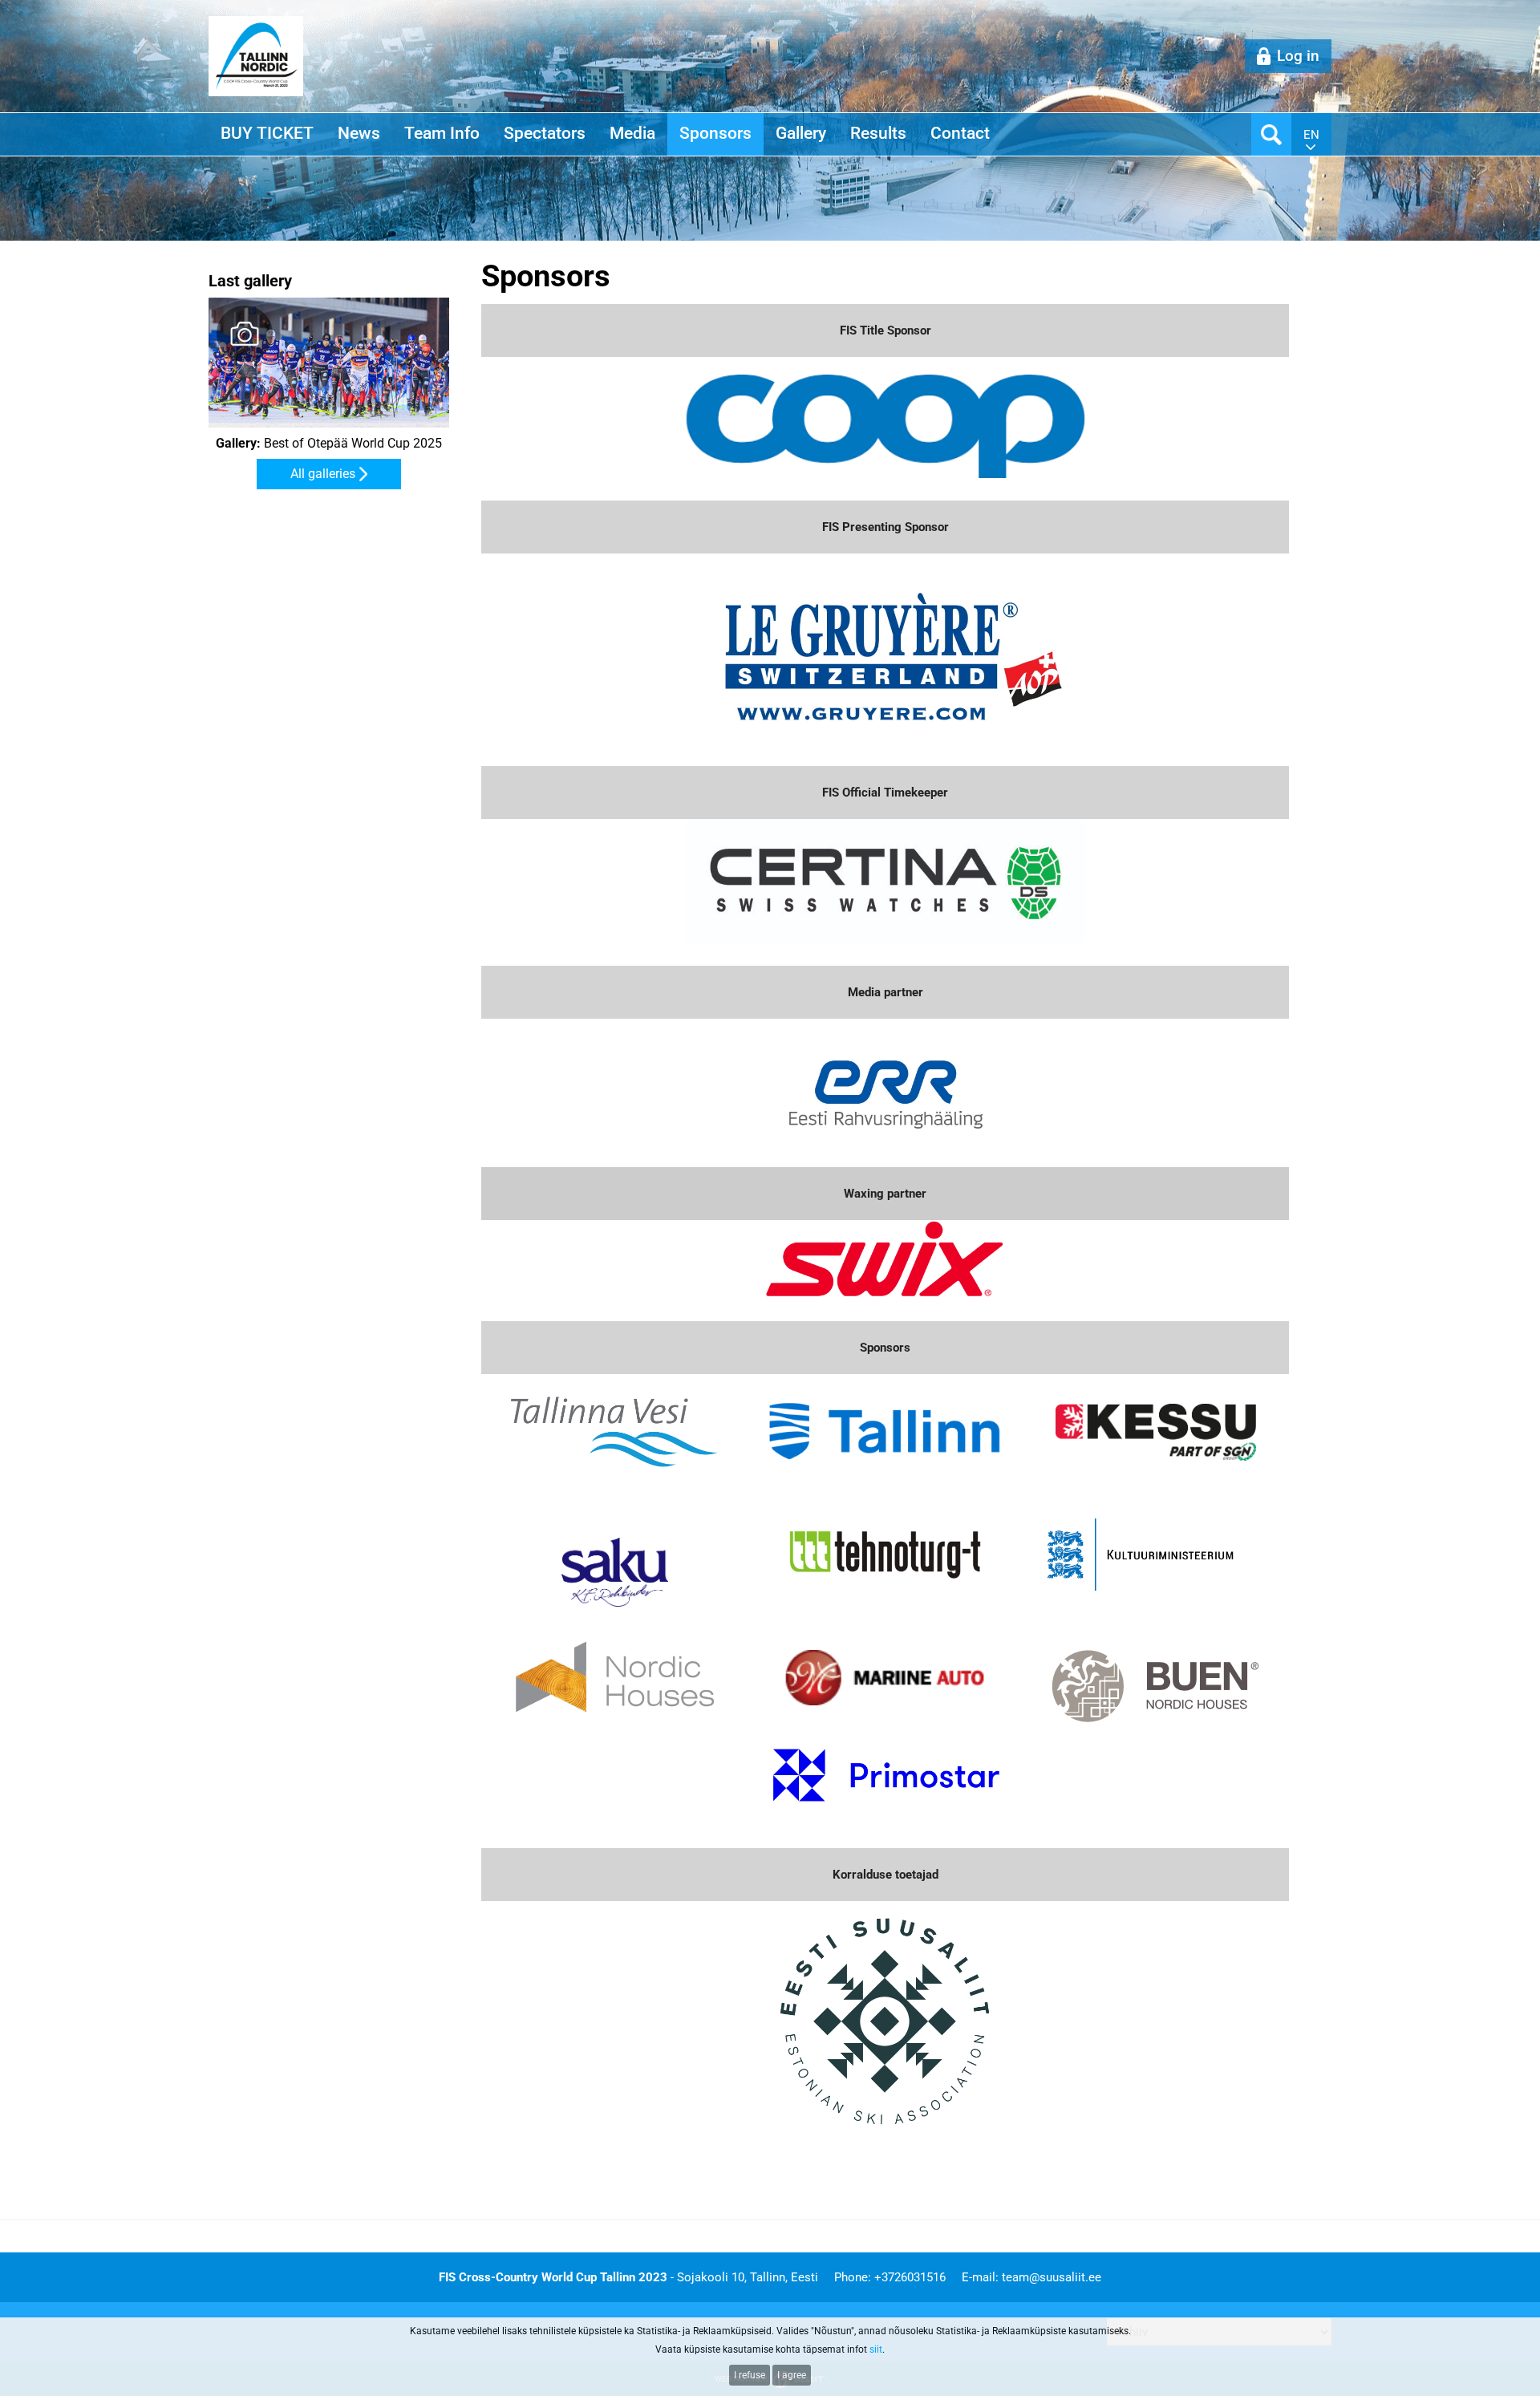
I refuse (750, 2375)
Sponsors (715, 133)
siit (876, 2349)
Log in (1298, 56)
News (359, 133)
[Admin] (5, 9)
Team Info (442, 133)
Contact (960, 133)
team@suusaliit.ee (1052, 2277)
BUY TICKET (267, 133)
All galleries (323, 474)
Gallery (801, 133)
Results (878, 133)
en (1311, 135)
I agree (792, 2375)
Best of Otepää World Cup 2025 (329, 444)
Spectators (545, 133)
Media (632, 133)
